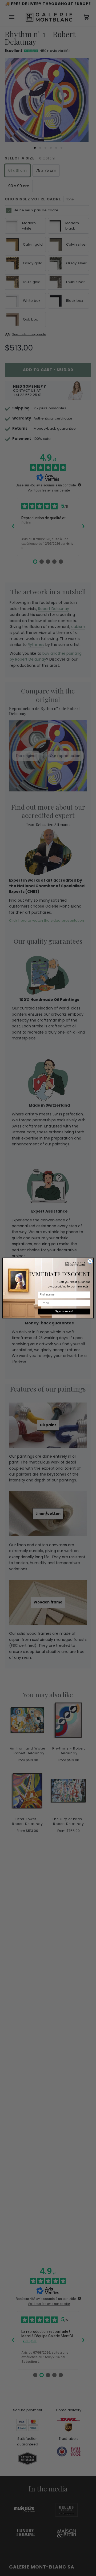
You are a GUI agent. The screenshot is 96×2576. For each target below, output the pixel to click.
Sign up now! (64, 1311)
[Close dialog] (90, 1261)
